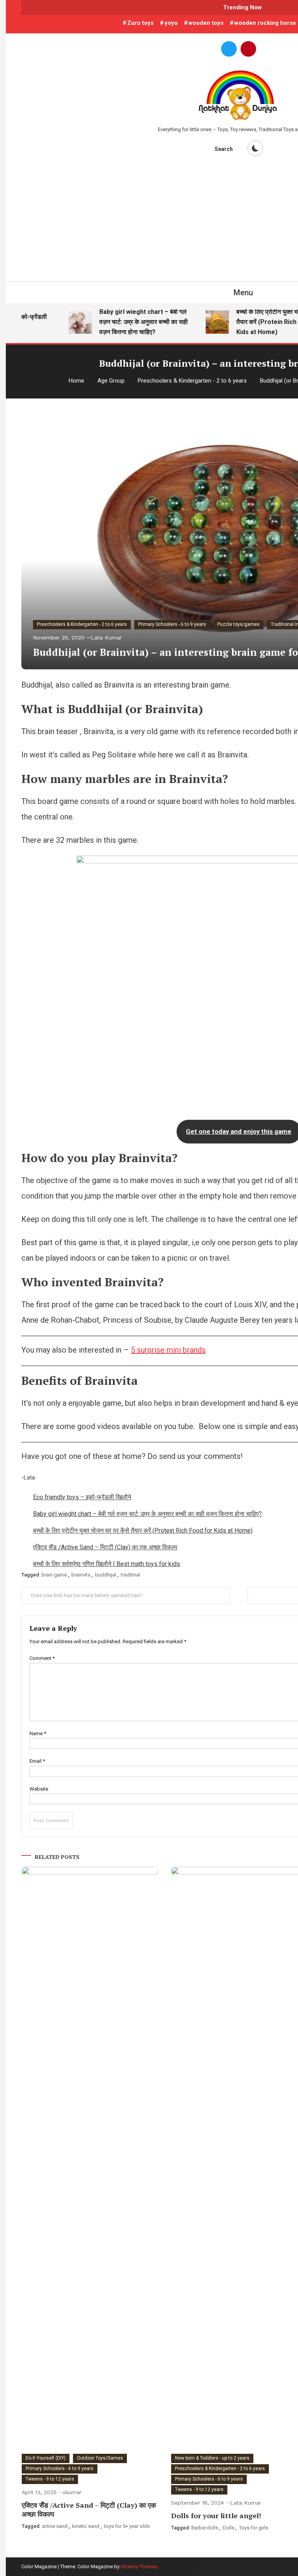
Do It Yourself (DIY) (46, 2458)
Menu (243, 293)
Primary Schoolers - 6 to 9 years (172, 624)
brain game (54, 1575)
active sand (55, 2526)
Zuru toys (140, 23)
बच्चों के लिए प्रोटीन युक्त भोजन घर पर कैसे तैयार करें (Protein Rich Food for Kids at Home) (143, 1531)
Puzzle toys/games (238, 624)
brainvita (81, 1575)
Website (39, 1789)
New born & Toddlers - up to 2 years (212, 2458)
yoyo (171, 23)
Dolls (229, 2528)
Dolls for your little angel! (216, 2515)
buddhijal (106, 1575)
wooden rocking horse (265, 23)
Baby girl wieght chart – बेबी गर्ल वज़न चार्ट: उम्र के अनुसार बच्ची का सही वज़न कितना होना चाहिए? (133, 322)
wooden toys (206, 23)
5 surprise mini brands (168, 1350)
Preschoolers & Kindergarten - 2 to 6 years (82, 624)
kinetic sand (86, 2526)
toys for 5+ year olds (127, 2526)
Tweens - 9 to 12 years (50, 2479)
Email (37, 1761)
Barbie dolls (205, 2528)
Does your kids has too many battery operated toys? (87, 1595)
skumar (72, 2492)
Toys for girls (254, 2528)
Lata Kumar (106, 638)
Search (224, 149)
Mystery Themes (139, 2566)
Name (38, 1733)
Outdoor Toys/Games (100, 2458)
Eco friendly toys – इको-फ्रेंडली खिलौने (82, 1497)
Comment (42, 1658)
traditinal (130, 1575)
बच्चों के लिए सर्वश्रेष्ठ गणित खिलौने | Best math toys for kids (107, 1564)
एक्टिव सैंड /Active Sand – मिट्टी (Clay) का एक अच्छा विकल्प (105, 1547)
